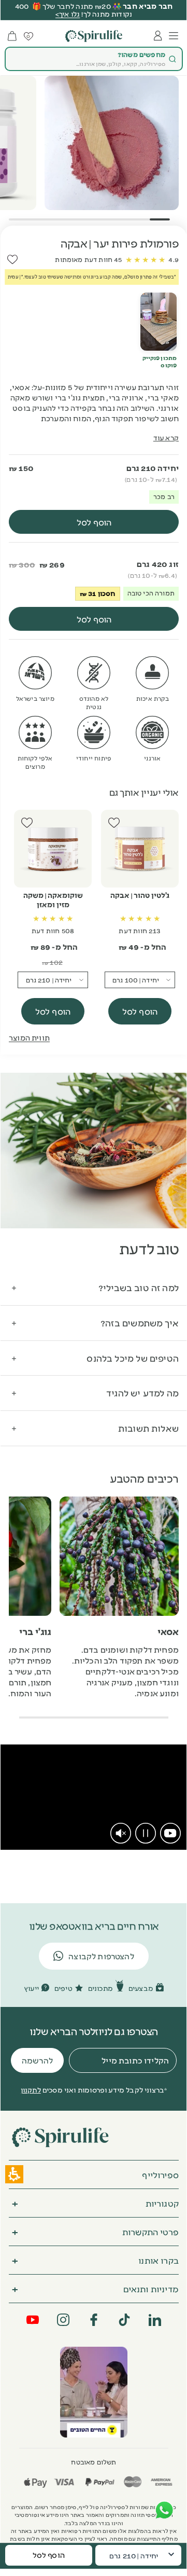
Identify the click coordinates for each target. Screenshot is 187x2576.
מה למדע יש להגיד (142, 1393)
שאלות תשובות (148, 1428)
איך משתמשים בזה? (140, 1322)
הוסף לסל (140, 1011)
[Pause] (146, 1833)
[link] (170, 1833)
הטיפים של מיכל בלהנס (133, 1358)
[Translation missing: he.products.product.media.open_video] (159, 322)
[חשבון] (158, 36)
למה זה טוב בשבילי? (139, 1287)
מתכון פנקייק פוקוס (160, 362)
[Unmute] (121, 1833)
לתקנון (31, 2089)
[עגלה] (12, 36)
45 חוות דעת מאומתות (88, 259)
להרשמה (37, 2060)
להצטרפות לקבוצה (101, 1956)
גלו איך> (68, 13)
